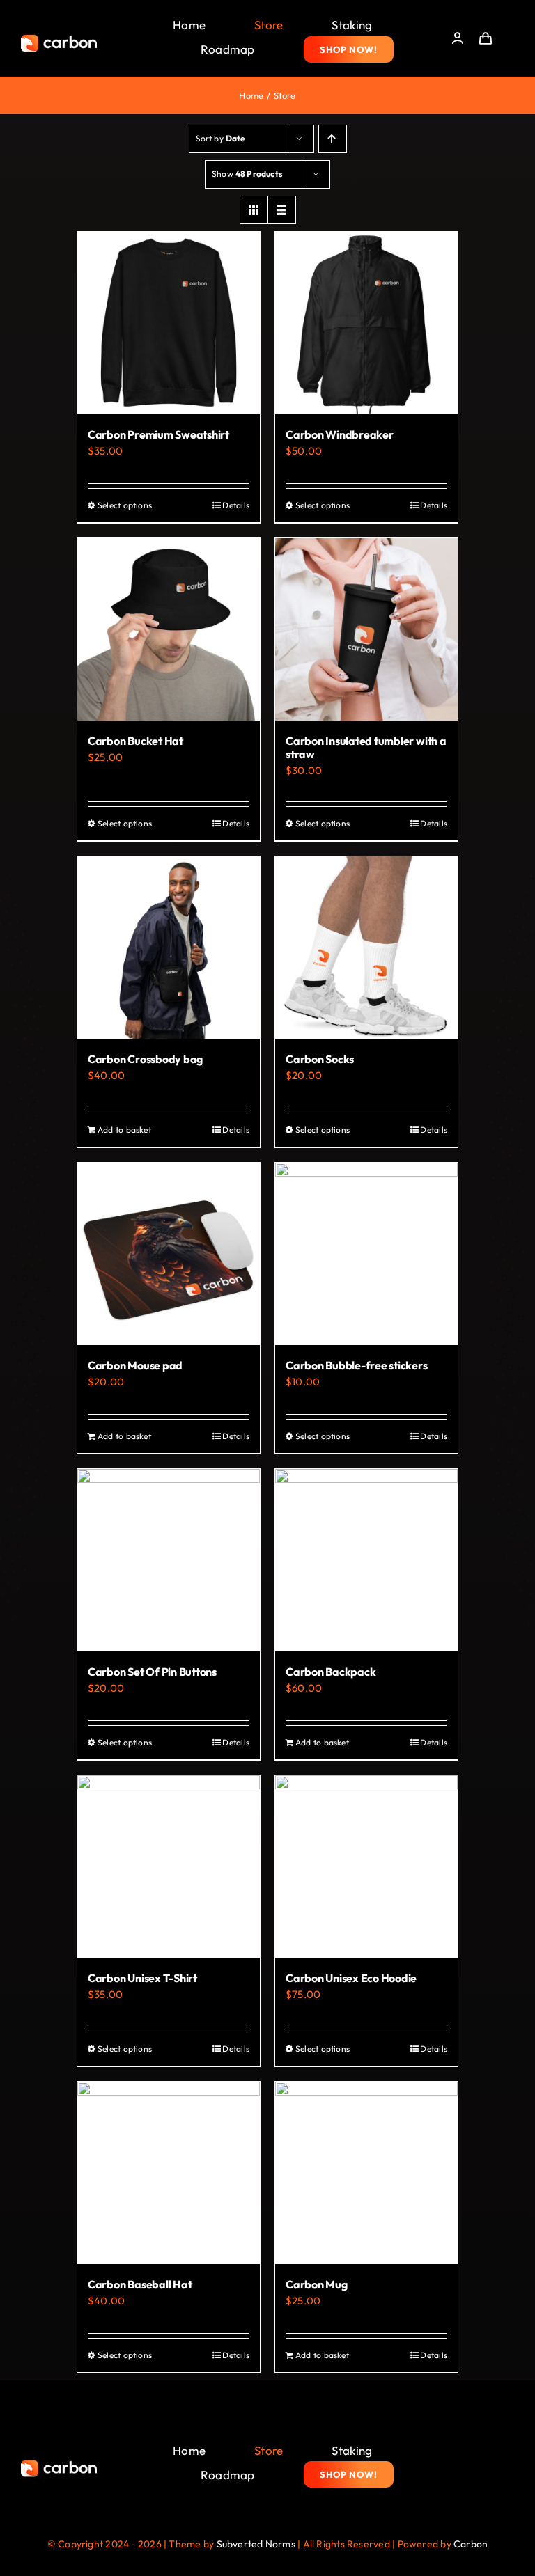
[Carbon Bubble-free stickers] (366, 1254)
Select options (125, 505)
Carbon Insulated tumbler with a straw (366, 747)
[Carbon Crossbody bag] (169, 948)
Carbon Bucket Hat (135, 741)
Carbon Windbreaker (340, 434)
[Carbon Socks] (366, 948)
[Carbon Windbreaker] (366, 323)
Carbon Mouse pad (135, 1365)
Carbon (471, 2544)
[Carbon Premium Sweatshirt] (169, 323)
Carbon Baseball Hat (140, 2284)
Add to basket (124, 1130)
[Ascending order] (333, 139)
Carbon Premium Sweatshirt (158, 434)
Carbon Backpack (331, 1672)
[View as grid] (254, 210)
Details (236, 505)
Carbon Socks (320, 1059)
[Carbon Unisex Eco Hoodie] (366, 1867)
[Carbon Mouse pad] (169, 1254)
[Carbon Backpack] (366, 1560)
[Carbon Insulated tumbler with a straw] (366, 629)
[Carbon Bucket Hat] (169, 629)
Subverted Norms (256, 2544)
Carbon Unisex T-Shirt (142, 1978)
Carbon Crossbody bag (145, 1059)
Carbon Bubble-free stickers (357, 1365)
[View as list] (282, 210)
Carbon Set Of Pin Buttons (152, 1672)
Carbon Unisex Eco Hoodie (351, 1978)
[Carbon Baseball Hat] (169, 2173)
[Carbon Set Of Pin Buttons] (169, 1560)
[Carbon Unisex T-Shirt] (169, 1867)
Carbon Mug (317, 2284)
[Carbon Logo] (59, 39)
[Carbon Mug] (366, 2173)
